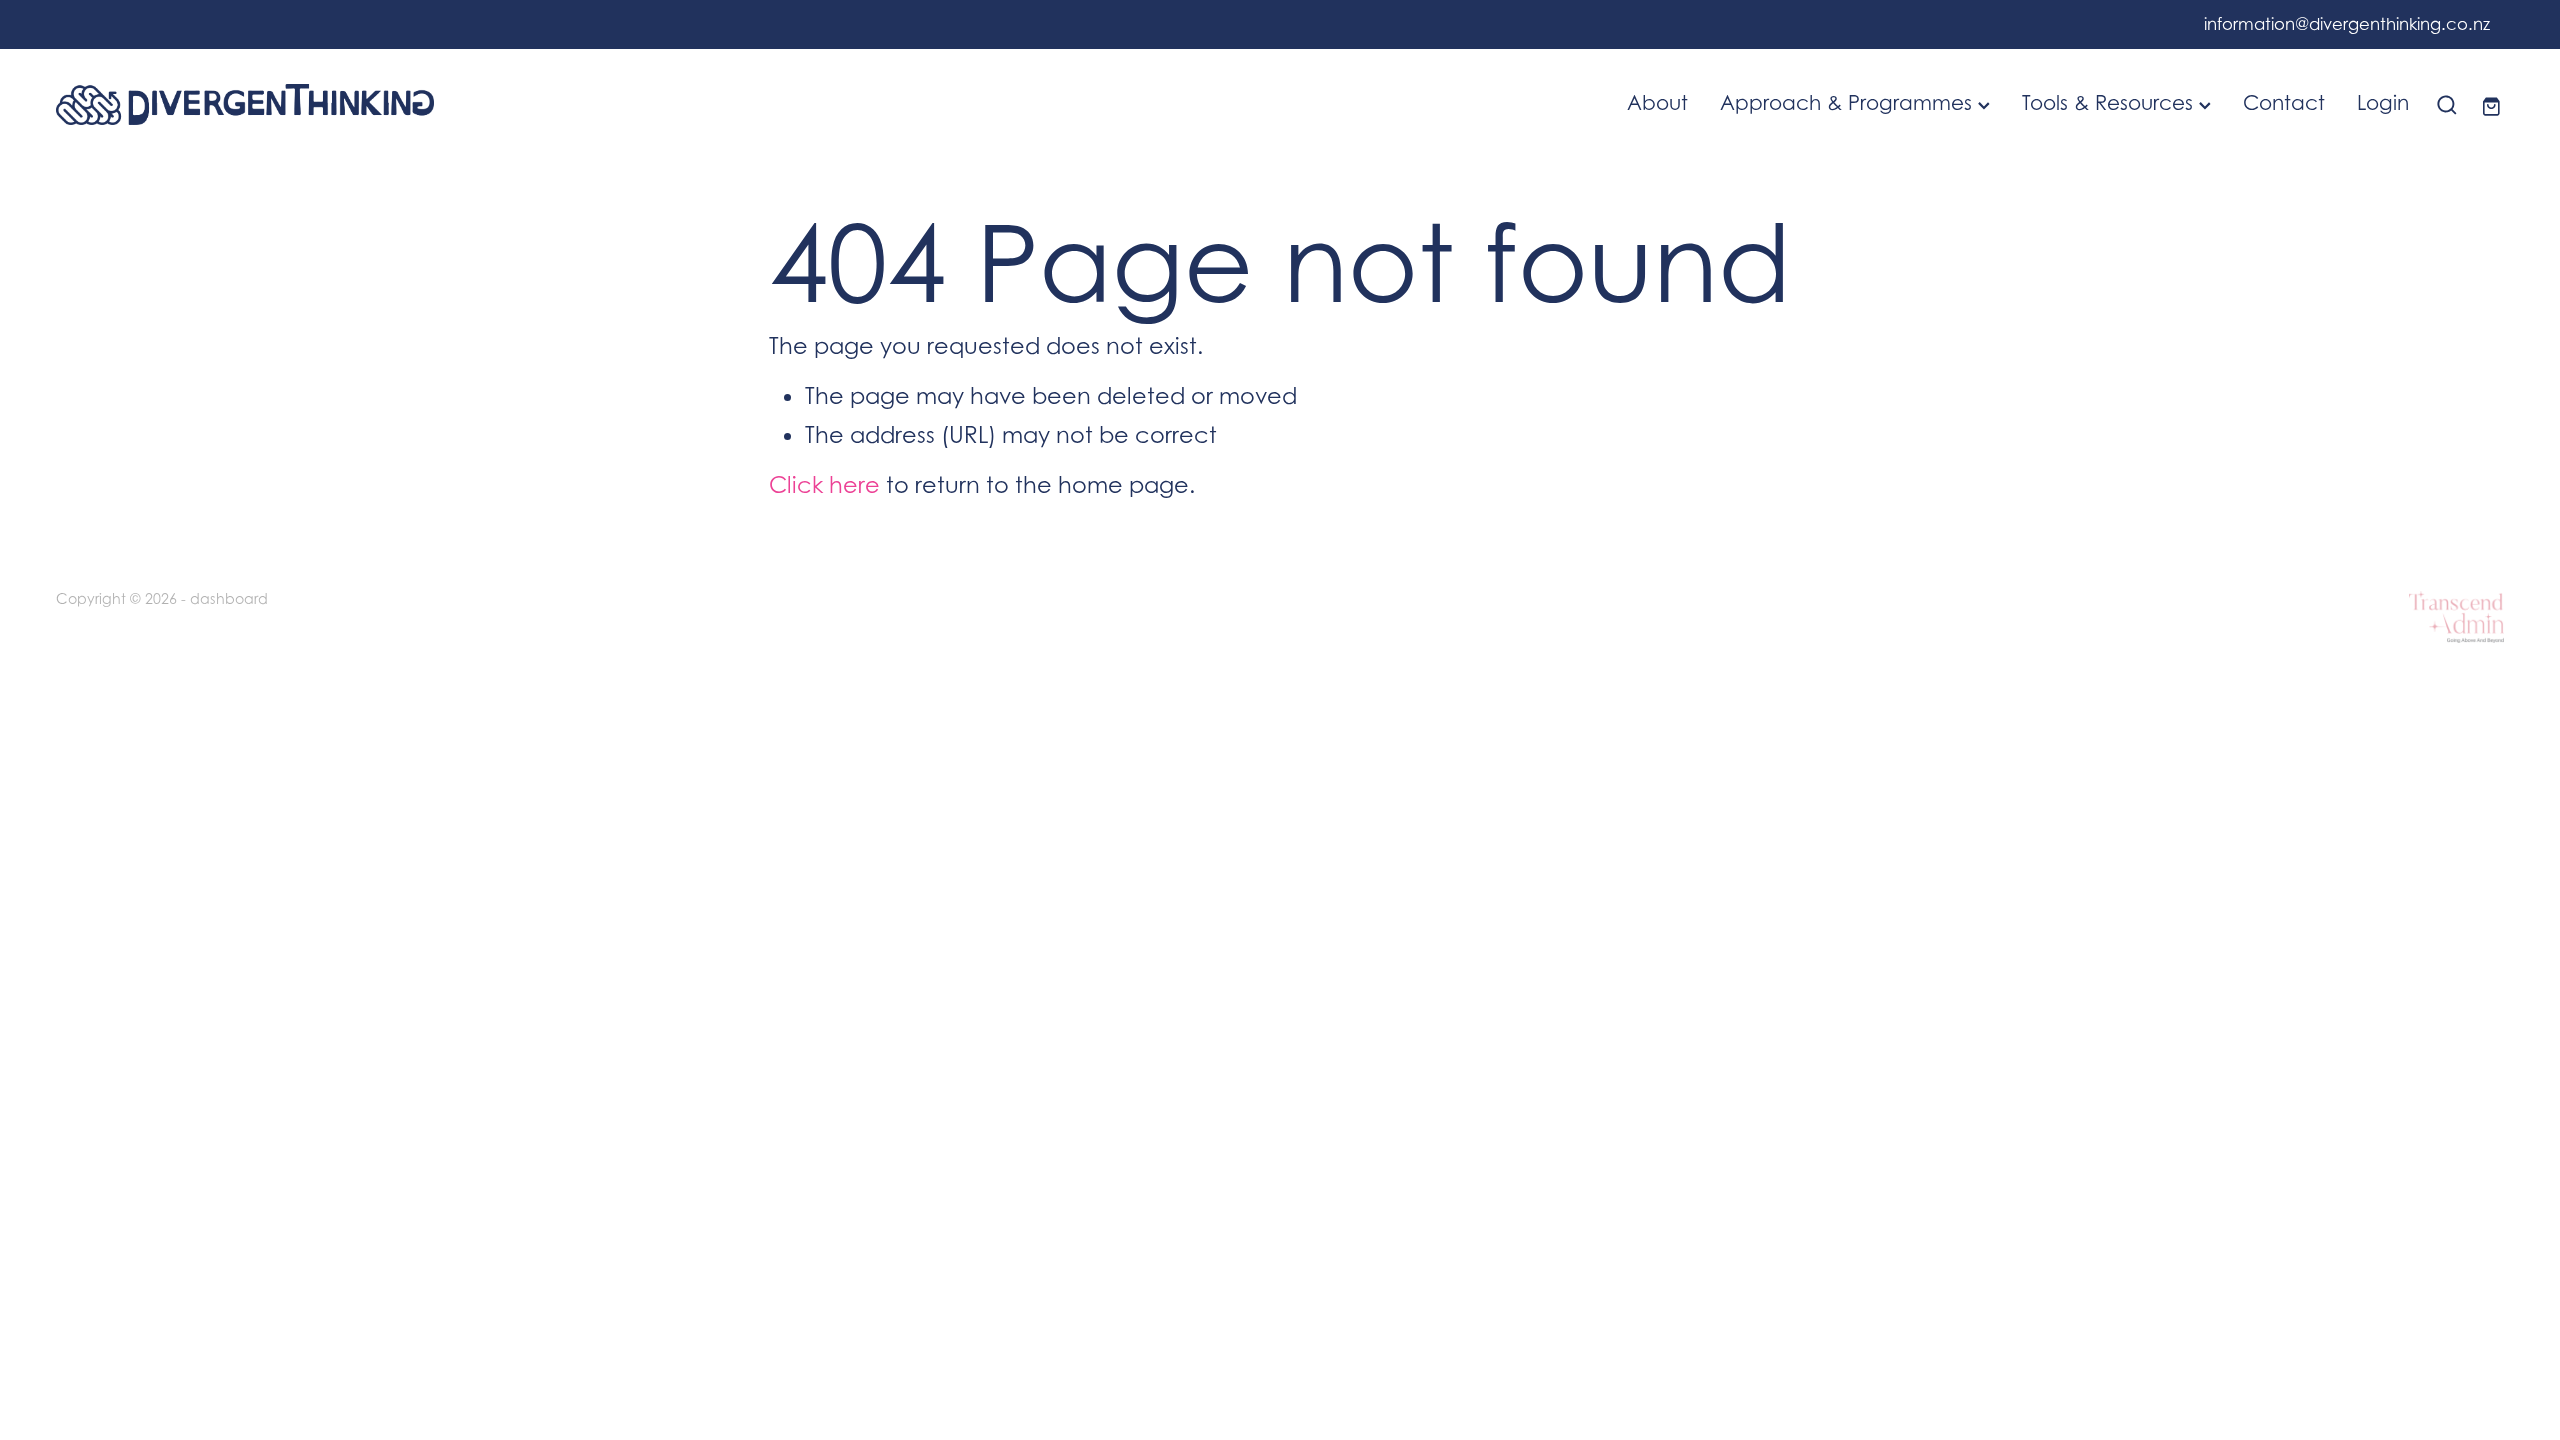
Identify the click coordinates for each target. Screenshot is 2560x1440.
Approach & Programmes (1849, 102)
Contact (2284, 102)
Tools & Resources (2110, 102)
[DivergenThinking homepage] (301, 104)
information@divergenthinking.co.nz (2347, 25)
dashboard (229, 598)
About (1657, 102)
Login (2383, 102)
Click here (824, 484)
